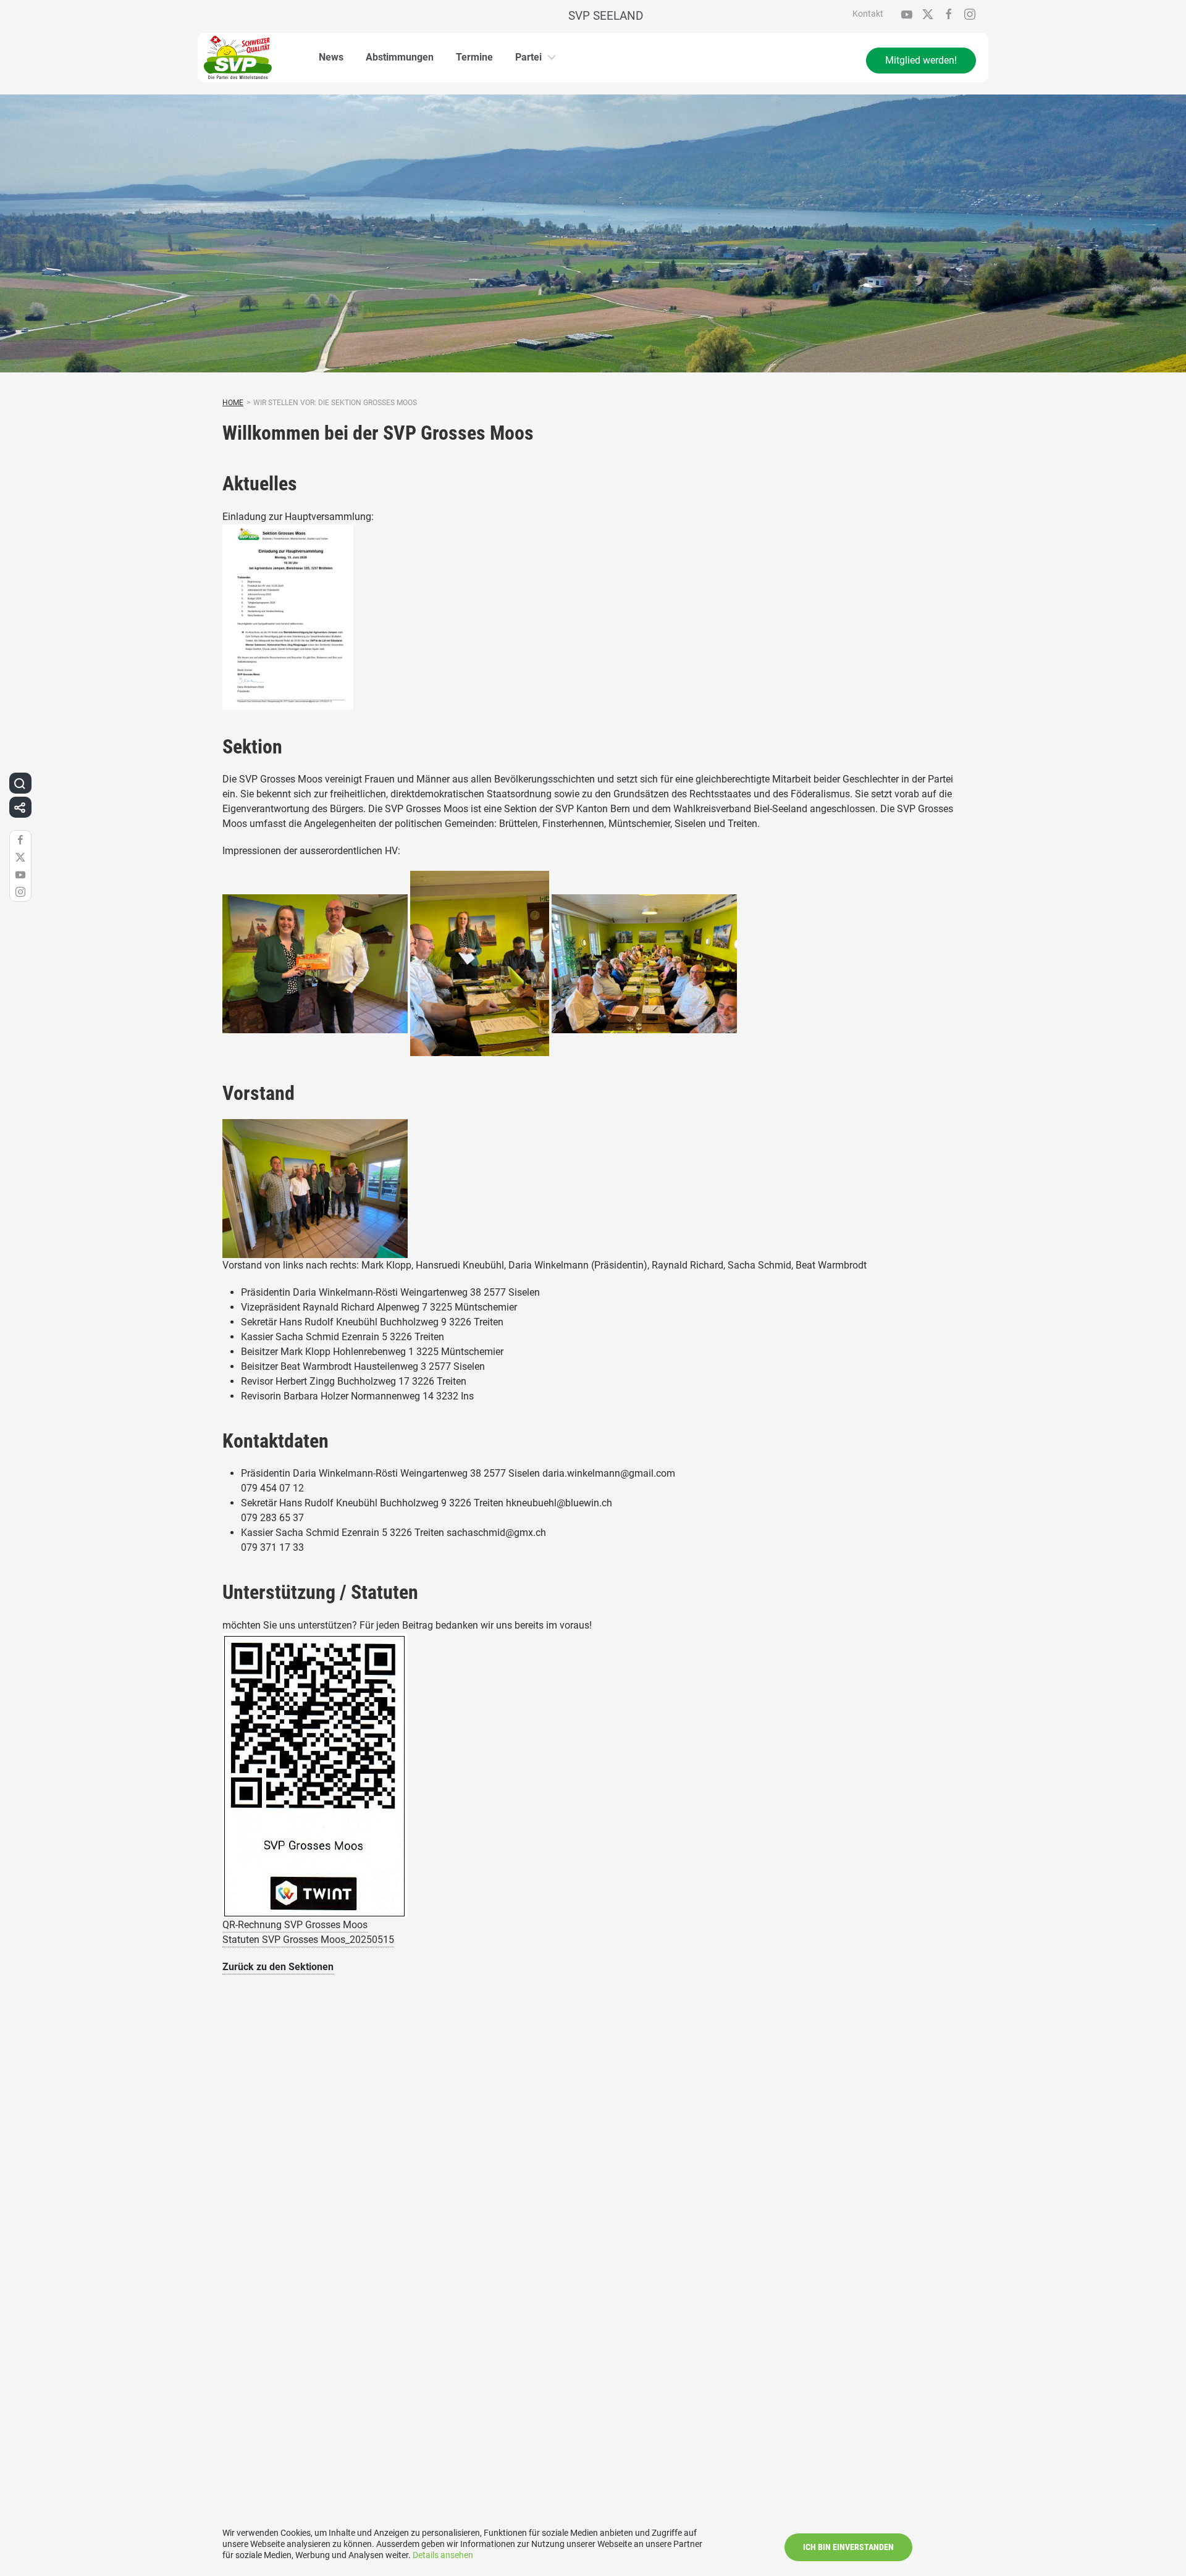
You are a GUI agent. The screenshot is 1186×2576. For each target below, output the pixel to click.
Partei (528, 57)
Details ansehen (443, 2555)
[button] (20, 783)
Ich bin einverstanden (848, 2547)
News (331, 57)
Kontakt (868, 14)
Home (233, 403)
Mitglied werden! (921, 60)
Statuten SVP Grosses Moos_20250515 (308, 1940)
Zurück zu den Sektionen (278, 1967)
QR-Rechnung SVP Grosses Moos (295, 1925)
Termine (474, 57)
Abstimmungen (400, 57)
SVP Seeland (606, 16)
